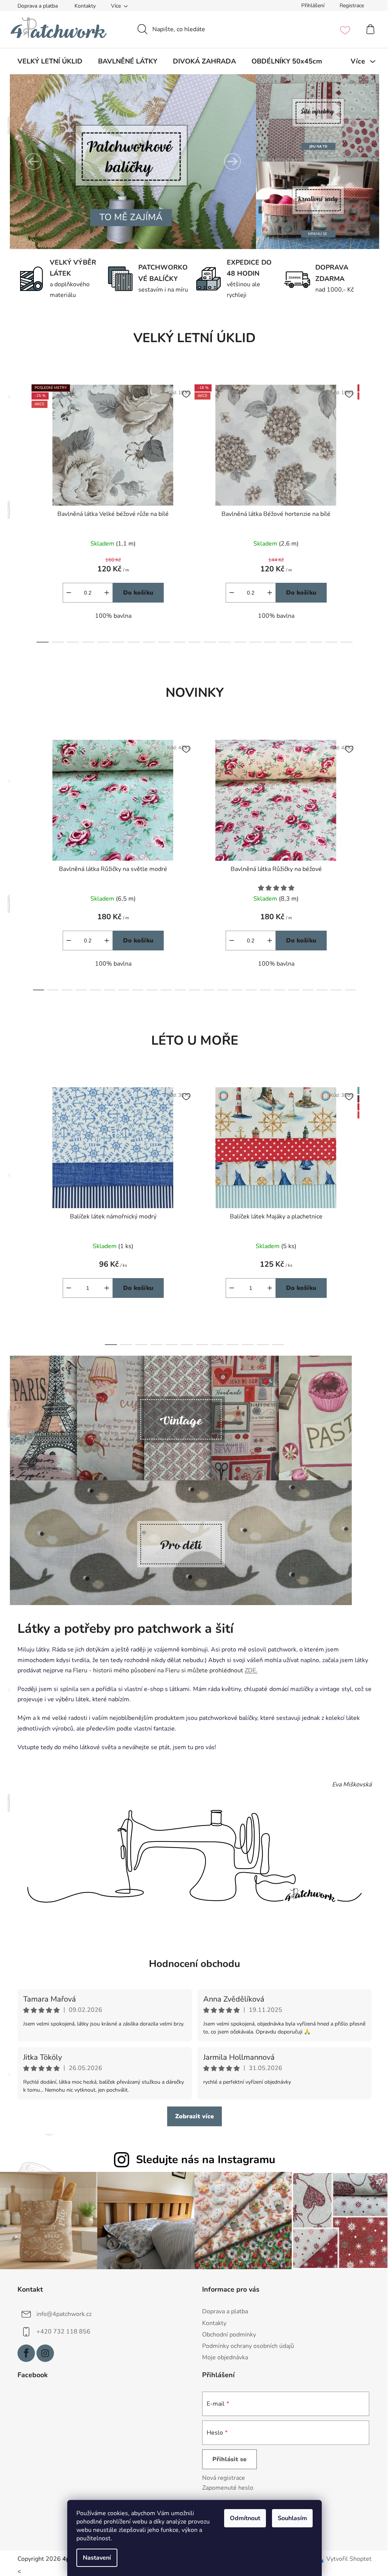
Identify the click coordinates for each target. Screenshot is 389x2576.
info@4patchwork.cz (61, 2313)
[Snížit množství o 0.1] (66, 593)
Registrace (349, 6)
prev (21, 511)
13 (237, 642)
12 (222, 642)
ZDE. (248, 1670)
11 (207, 642)
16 (283, 642)
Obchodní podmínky (226, 2333)
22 (347, 990)
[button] (31, 162)
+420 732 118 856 (61, 2330)
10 (192, 642)
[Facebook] (24, 2352)
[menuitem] (47, 61)
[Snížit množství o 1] (66, 1288)
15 (268, 642)
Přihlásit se (227, 2458)
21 (333, 990)
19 (329, 642)
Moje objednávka (222, 2356)
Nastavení (94, 2558)
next (363, 511)
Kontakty (82, 6)
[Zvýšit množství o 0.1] (104, 593)
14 (253, 642)
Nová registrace (221, 2476)
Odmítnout (242, 2518)
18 (313, 642)
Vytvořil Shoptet (346, 2558)
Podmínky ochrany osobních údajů (245, 2344)
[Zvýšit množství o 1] (104, 1288)
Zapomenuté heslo (225, 2486)
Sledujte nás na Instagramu (203, 2160)
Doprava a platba (35, 6)
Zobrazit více (192, 2116)
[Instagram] (43, 2352)
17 (298, 642)
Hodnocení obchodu (192, 1964)
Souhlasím (290, 2518)
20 (344, 642)
